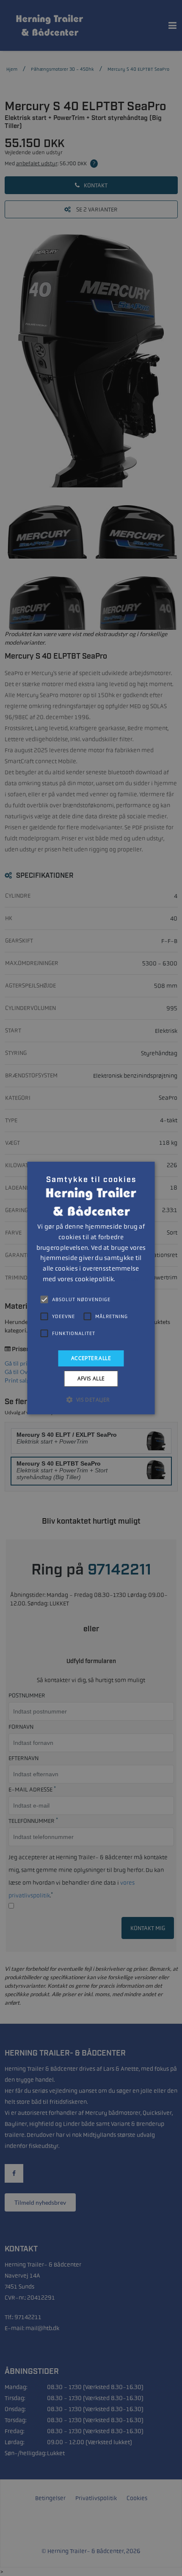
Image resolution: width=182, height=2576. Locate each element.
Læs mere (128, 1280)
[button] (91, 1399)
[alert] (91, 1288)
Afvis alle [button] (91, 1378)
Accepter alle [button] (91, 1358)
